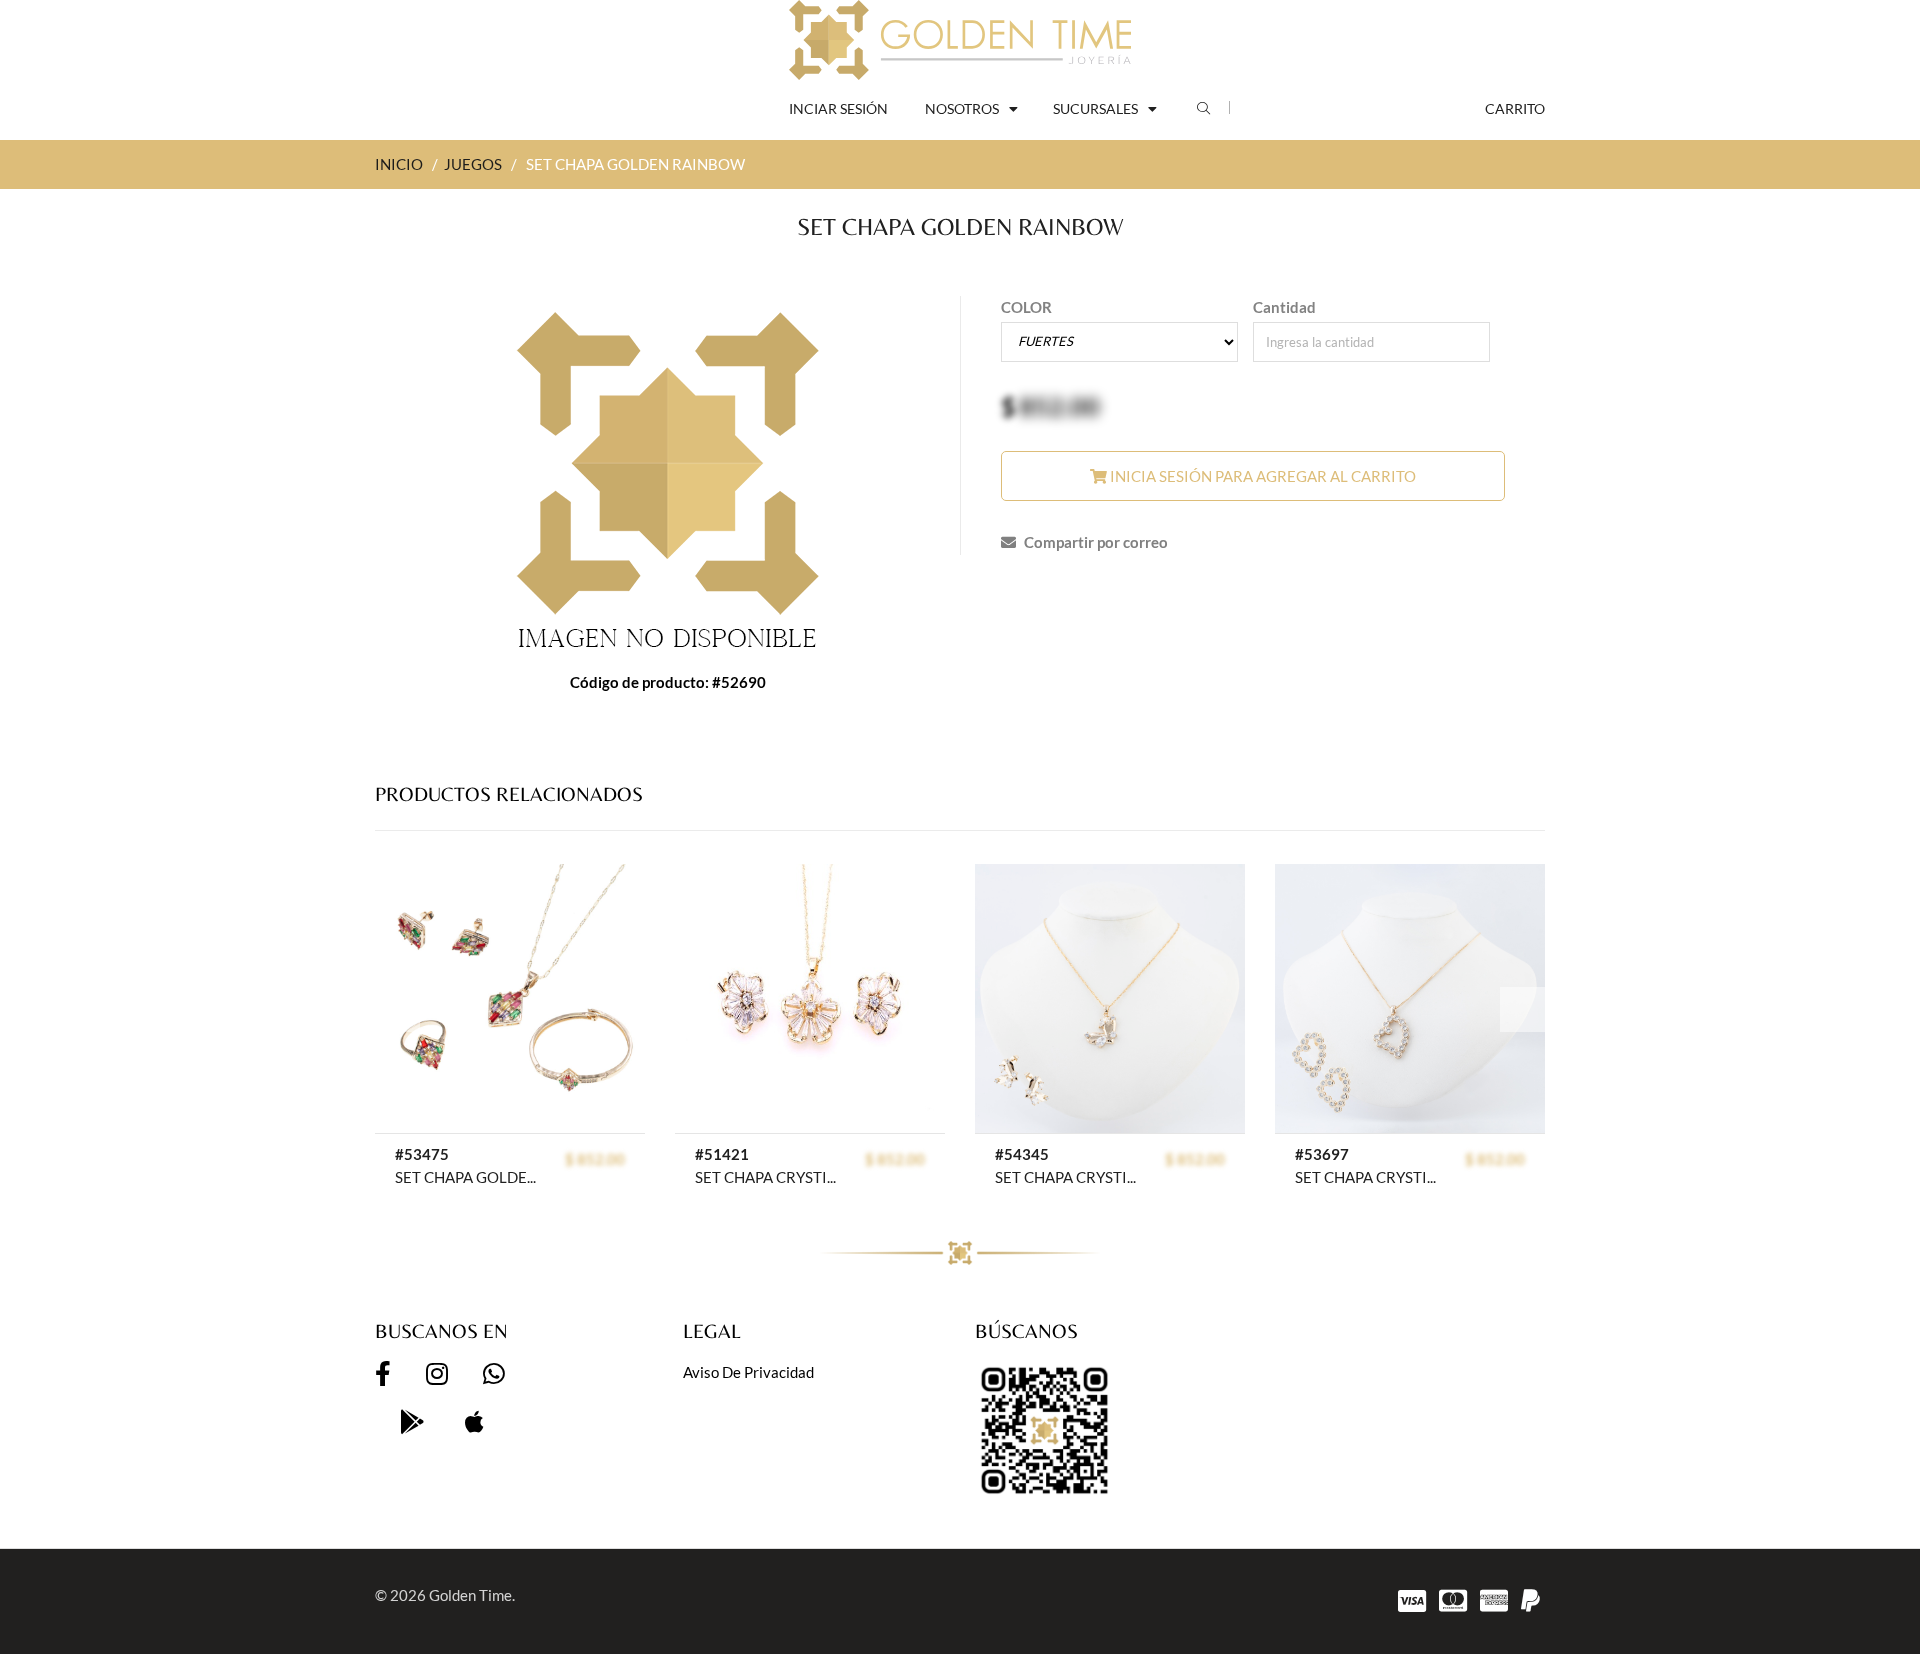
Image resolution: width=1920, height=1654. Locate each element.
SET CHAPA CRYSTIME (769, 1177)
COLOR (1026, 307)
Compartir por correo (1094, 542)
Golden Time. (472, 1595)
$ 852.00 (595, 1159)
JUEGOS (473, 164)
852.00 (1059, 406)
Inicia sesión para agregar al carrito (1261, 476)
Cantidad (1284, 307)
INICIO (399, 164)
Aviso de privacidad (748, 1372)
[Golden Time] (960, 40)
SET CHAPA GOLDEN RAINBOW (469, 1177)
